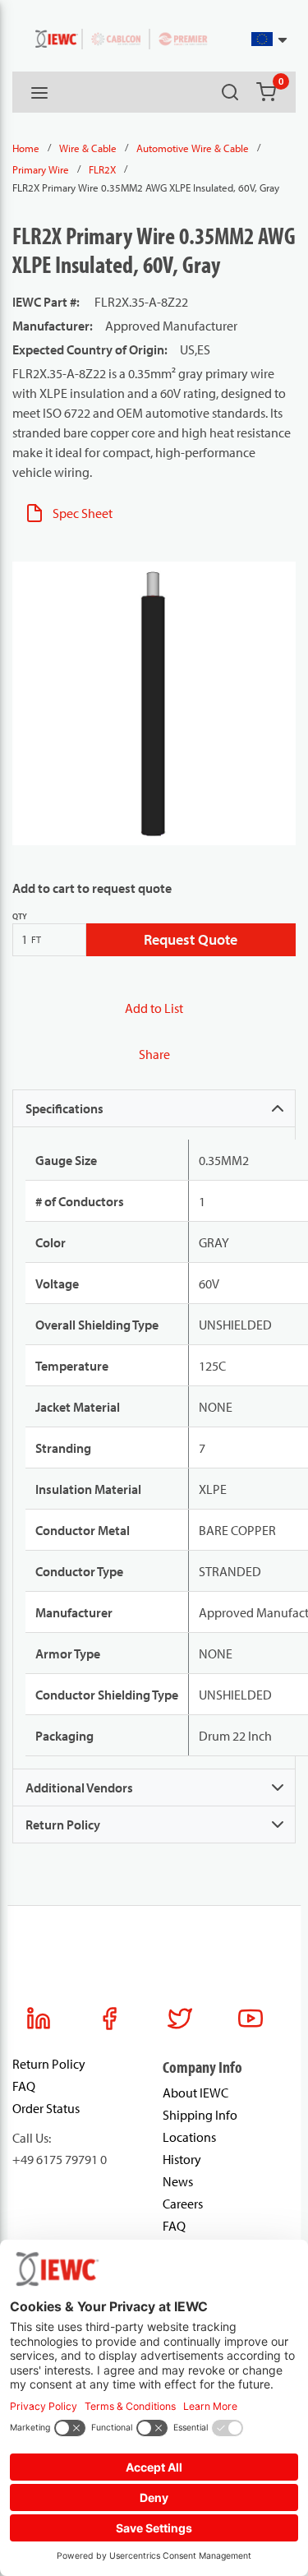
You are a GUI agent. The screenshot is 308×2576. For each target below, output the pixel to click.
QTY (20, 916)
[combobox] (249, 39)
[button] (270, 39)
